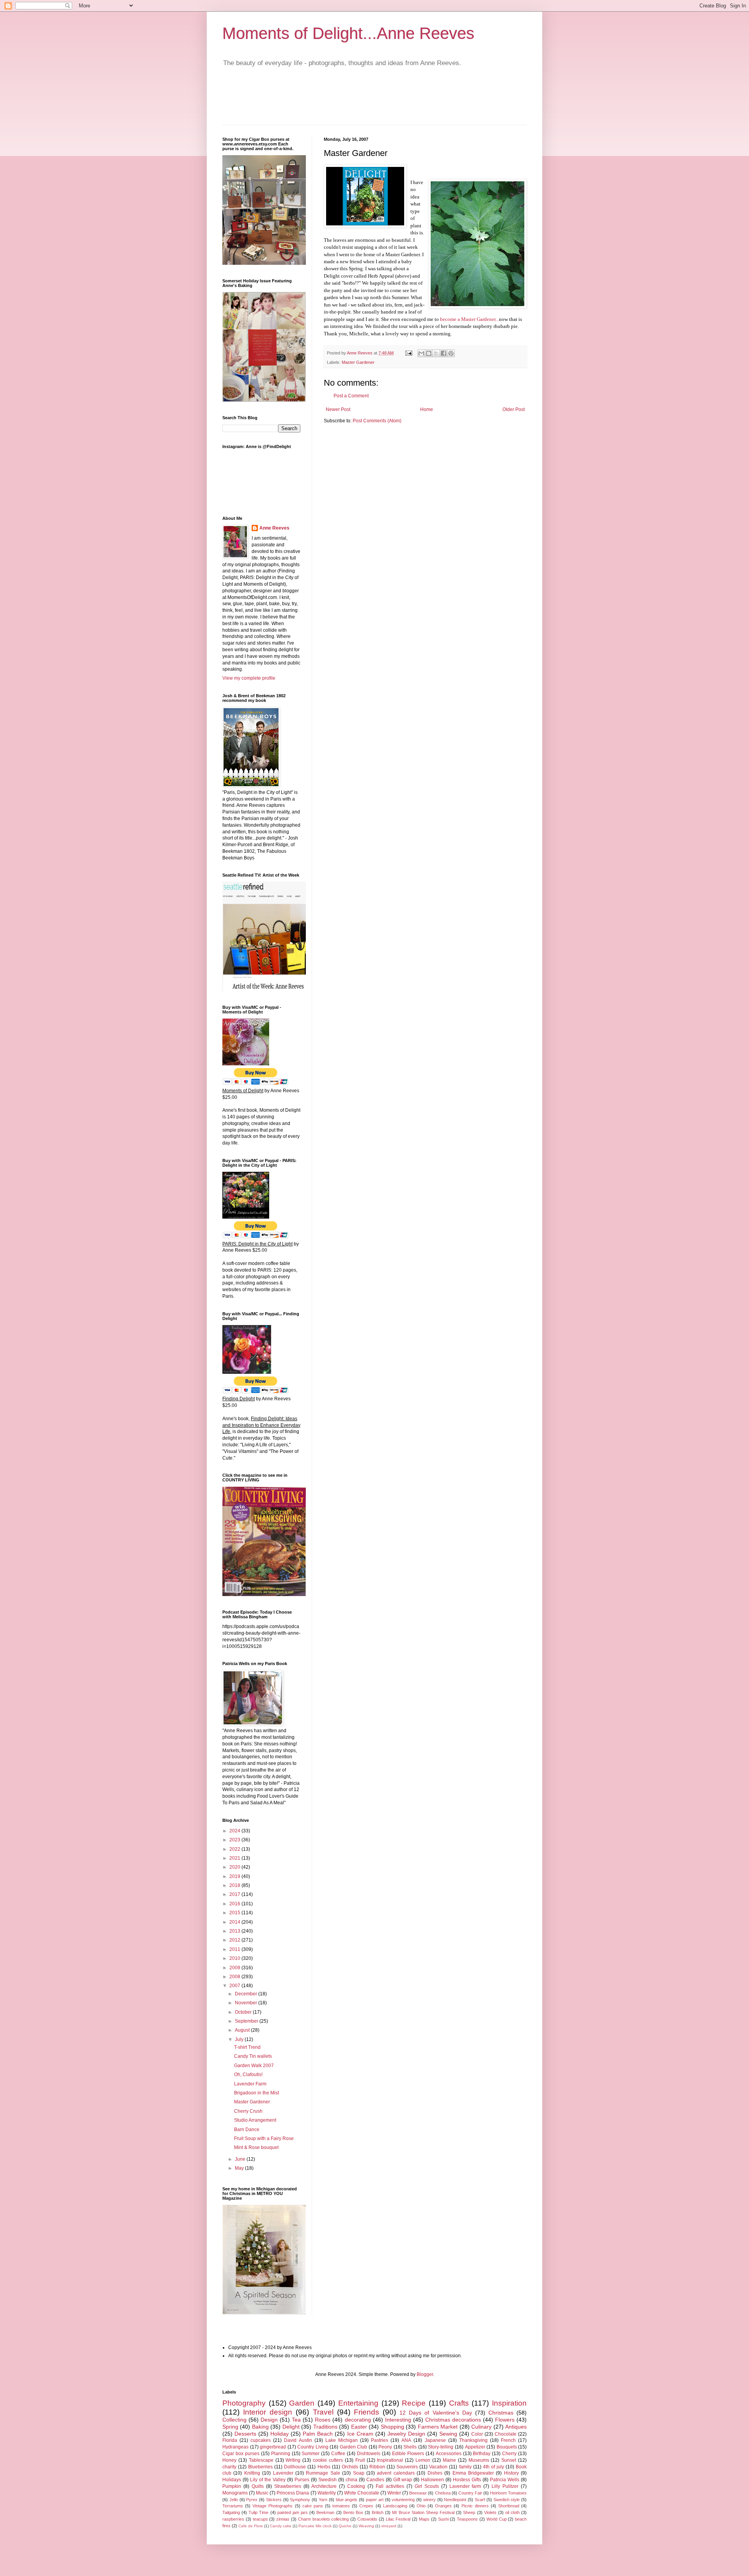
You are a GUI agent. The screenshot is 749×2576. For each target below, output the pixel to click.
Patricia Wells (505, 2480)
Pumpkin (232, 2486)
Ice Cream (360, 2434)
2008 (235, 1977)
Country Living (313, 2447)
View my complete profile (249, 678)
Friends (367, 2412)
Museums (479, 2460)
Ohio (421, 2506)
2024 (235, 1831)
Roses (323, 2420)
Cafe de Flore (251, 2526)
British (378, 2512)
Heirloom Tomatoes (508, 2493)
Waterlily (327, 2493)
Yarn (323, 2500)
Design (269, 2420)
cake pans (313, 2506)
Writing (293, 2460)
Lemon (423, 2460)
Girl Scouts (427, 2486)
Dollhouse (295, 2467)
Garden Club (354, 2447)
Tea (296, 2420)
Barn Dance (247, 2130)
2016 (235, 1904)
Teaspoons (467, 2519)
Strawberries (288, 2486)
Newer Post (338, 409)
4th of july (493, 2467)
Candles (375, 2480)
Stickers (274, 2500)
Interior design (268, 2412)
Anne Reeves (274, 528)
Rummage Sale (323, 2473)
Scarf (480, 2500)
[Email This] (421, 353)
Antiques (516, 2427)
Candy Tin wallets (253, 2056)
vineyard (389, 2526)
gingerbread (273, 2447)
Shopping (392, 2427)
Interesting (398, 2420)
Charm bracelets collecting (324, 2519)
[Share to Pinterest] (451, 353)
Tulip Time (258, 2512)
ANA (406, 2440)
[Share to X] (436, 353)
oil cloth (512, 2512)
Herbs (324, 2467)
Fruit (360, 2460)
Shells (410, 2447)
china (351, 2480)
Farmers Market (438, 2427)
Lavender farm (465, 2486)
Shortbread (509, 2506)
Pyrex (252, 2500)
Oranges (443, 2506)
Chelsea (443, 2493)
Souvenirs (407, 2467)
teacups (260, 2519)
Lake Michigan (342, 2440)
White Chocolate (362, 2493)
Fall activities (390, 2486)
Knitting (252, 2473)
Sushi (443, 2519)
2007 (235, 1986)
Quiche (345, 2526)
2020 (235, 1867)
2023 (235, 1840)
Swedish (327, 2480)
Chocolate (506, 2434)
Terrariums (233, 2506)
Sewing (448, 2434)
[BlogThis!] (429, 353)
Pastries (380, 2440)
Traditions (325, 2427)
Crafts (459, 2403)
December (247, 1994)
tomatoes (341, 2506)
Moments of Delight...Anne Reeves (348, 33)
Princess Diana (293, 2493)
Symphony (300, 2500)
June (241, 2159)
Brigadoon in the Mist (256, 2093)
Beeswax (418, 2493)
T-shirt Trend (247, 2047)
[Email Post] (408, 353)
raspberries (233, 2519)
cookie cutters (328, 2460)
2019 (235, 1876)
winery (430, 2500)
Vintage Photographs (272, 2506)
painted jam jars (293, 2512)
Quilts (258, 2486)
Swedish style (507, 2500)
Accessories (449, 2454)
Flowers (505, 2420)
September (247, 2021)
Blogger (425, 2374)
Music (262, 2493)
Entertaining (358, 2403)
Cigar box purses (241, 2454)
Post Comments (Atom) (377, 421)
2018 (235, 1885)
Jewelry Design (406, 2434)
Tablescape (261, 2460)
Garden (302, 2403)
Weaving (366, 2526)
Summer (311, 2454)
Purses (302, 2480)
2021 (235, 1858)
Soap (359, 2473)
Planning (281, 2454)
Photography (244, 2403)
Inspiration (509, 2403)
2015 (235, 1913)
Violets (490, 2512)
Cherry (509, 2454)
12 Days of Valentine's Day (436, 2413)
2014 (235, 1922)
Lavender (283, 2473)
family (465, 2467)
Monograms (235, 2493)
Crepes (366, 2506)
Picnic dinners (475, 2506)
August (243, 2030)
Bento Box (353, 2512)
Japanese (435, 2440)
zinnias (283, 2519)
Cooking (356, 2486)
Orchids (350, 2467)
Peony (385, 2447)
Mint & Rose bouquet (256, 2147)
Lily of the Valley (268, 2480)
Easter (359, 2427)
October (244, 2012)
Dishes (435, 2473)
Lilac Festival (398, 2519)
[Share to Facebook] (444, 353)
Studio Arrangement (255, 2120)
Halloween (432, 2480)
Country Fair (470, 2493)
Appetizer (475, 2447)
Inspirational (390, 2460)
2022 (235, 1849)
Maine (449, 2460)
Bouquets (507, 2447)
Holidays (232, 2480)
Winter (394, 2493)
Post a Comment (351, 396)
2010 (235, 1958)
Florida (230, 2440)
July (240, 2039)
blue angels (347, 2500)
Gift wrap (403, 2480)
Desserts (245, 2434)
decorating (358, 2420)
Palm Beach (318, 2434)
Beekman (325, 2512)
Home (427, 409)
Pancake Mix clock (315, 2526)
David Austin (298, 2440)
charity (229, 2467)
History (511, 2473)
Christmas (501, 2413)
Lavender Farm (250, 2084)
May (240, 2168)
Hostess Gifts (467, 2480)
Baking (260, 2427)
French (508, 2440)
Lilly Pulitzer (505, 2486)
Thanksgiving (473, 2440)
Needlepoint (455, 2500)
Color (477, 2434)
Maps (424, 2519)
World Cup (497, 2519)
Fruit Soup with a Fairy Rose (264, 2138)
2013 (235, 1931)
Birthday (482, 2454)
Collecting (234, 2420)
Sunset (509, 2460)
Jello (234, 2500)
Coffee (338, 2454)
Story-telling (441, 2447)
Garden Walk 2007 (254, 2066)
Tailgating (231, 2512)
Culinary (481, 2427)
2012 (235, 1940)
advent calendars (396, 2473)
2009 (235, 1968)
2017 (235, 1894)
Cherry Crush (248, 2111)
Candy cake (281, 2526)
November (247, 2003)
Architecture (324, 2486)
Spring (230, 2427)
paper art (375, 2500)
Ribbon (377, 2467)
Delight (291, 2427)
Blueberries (260, 2467)
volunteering (403, 2500)
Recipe (414, 2403)
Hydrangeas (235, 2447)
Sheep (469, 2512)
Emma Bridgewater (473, 2473)
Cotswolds (367, 2519)
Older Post (514, 409)
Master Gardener (358, 362)
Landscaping (395, 2506)
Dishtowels (369, 2454)
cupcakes (261, 2440)
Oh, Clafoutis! (248, 2075)
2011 (235, 1949)
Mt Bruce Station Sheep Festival (423, 2512)
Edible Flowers (408, 2454)
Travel (323, 2412)
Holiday (280, 2434)
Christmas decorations (453, 2420)
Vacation (438, 2467)
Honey (229, 2460)
